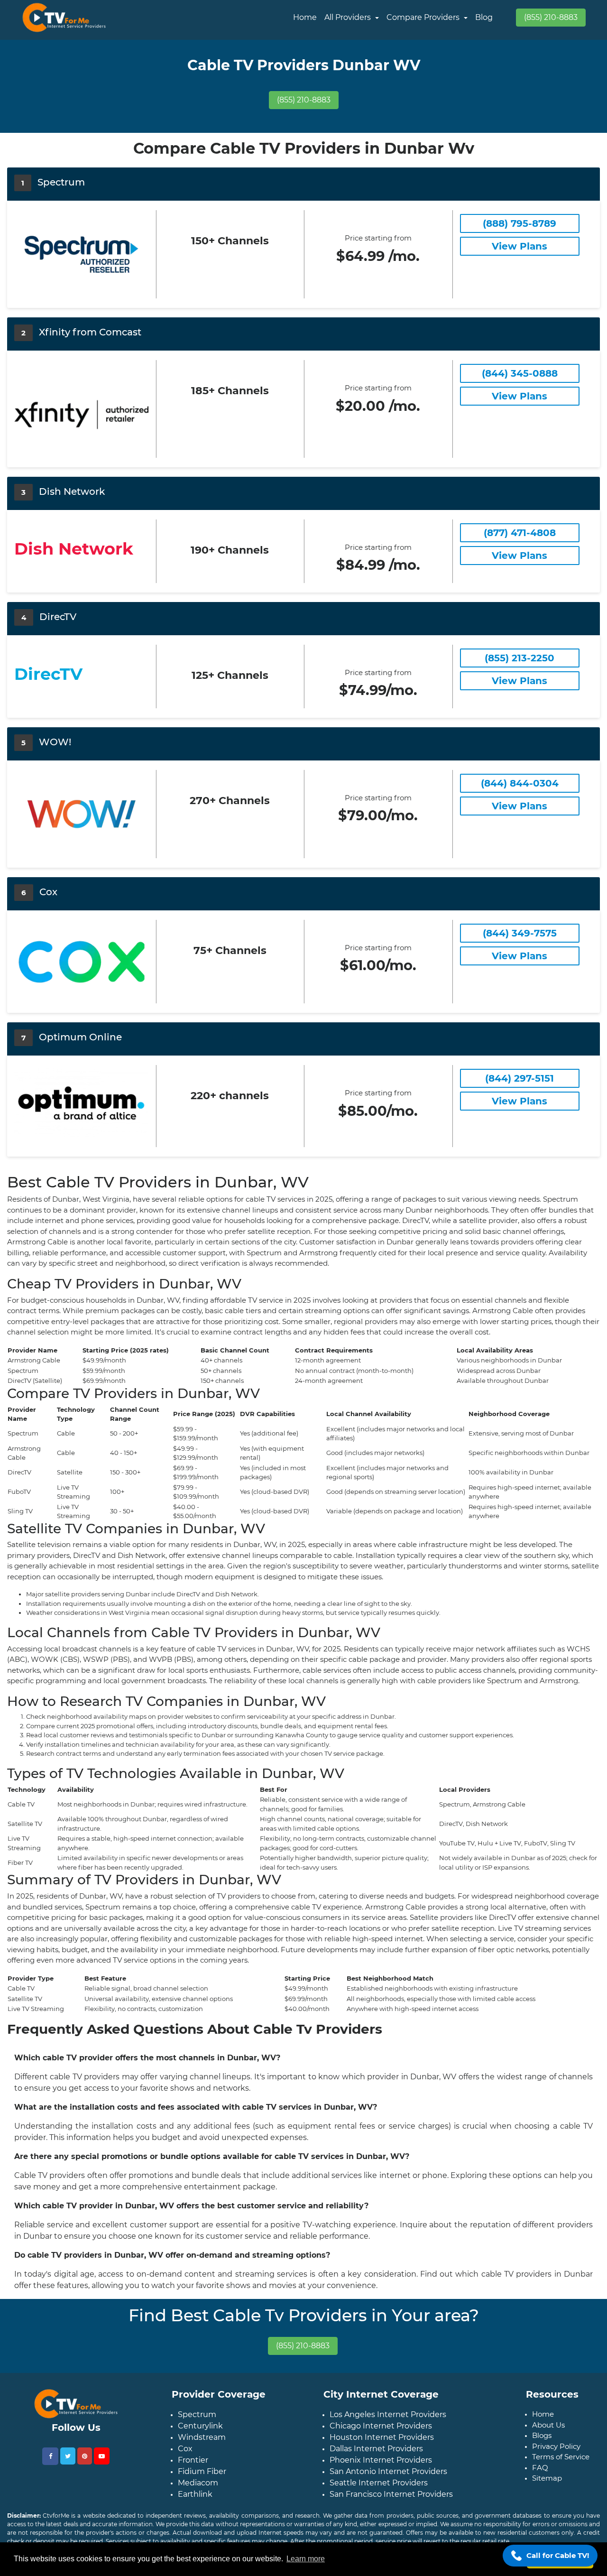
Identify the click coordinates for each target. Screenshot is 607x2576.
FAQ (540, 2468)
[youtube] (102, 2456)
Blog (484, 17)
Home (305, 17)
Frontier (193, 2460)
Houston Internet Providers (382, 2437)
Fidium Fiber (202, 2471)
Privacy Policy (556, 2446)
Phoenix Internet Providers (381, 2460)
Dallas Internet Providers (376, 2449)
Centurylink (200, 2426)
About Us (548, 2425)
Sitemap (547, 2478)
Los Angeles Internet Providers (388, 2414)
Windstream (202, 2437)
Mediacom (198, 2483)
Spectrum (197, 2414)
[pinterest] (85, 2456)
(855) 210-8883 (551, 17)
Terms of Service (561, 2457)
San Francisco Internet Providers (391, 2494)
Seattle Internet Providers (379, 2483)
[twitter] (68, 2456)
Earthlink (195, 2494)
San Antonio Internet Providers (388, 2471)
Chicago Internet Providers (381, 2426)
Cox (185, 2449)
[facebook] (50, 2456)
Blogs (542, 2435)
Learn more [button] (306, 2559)
